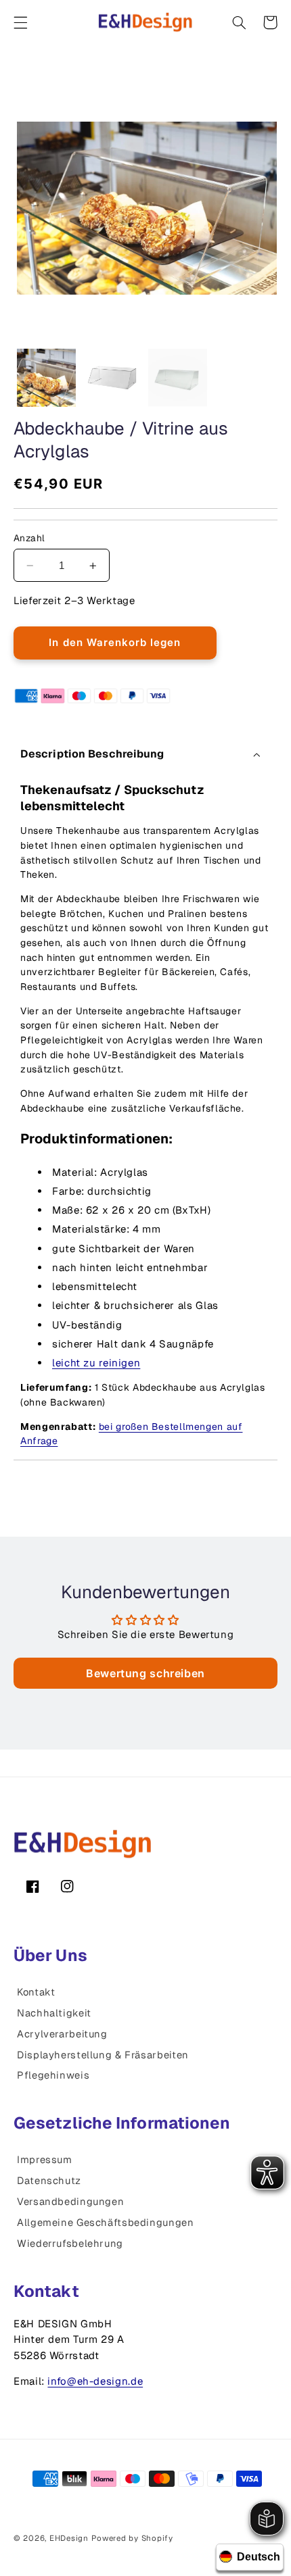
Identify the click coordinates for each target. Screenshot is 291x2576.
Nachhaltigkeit (54, 2013)
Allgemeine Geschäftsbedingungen (106, 2222)
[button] (20, 22)
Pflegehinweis (53, 2075)
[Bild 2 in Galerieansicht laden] (112, 378)
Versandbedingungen (70, 2201)
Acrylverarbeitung (62, 2034)
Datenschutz (49, 2180)
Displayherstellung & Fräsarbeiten (103, 2055)
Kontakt (36, 1992)
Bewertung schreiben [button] (145, 1673)
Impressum (45, 2159)
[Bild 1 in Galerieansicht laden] (46, 378)
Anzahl (29, 538)
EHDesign (69, 2538)
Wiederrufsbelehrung (70, 2243)
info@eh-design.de (95, 2381)
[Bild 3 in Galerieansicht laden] (177, 378)
